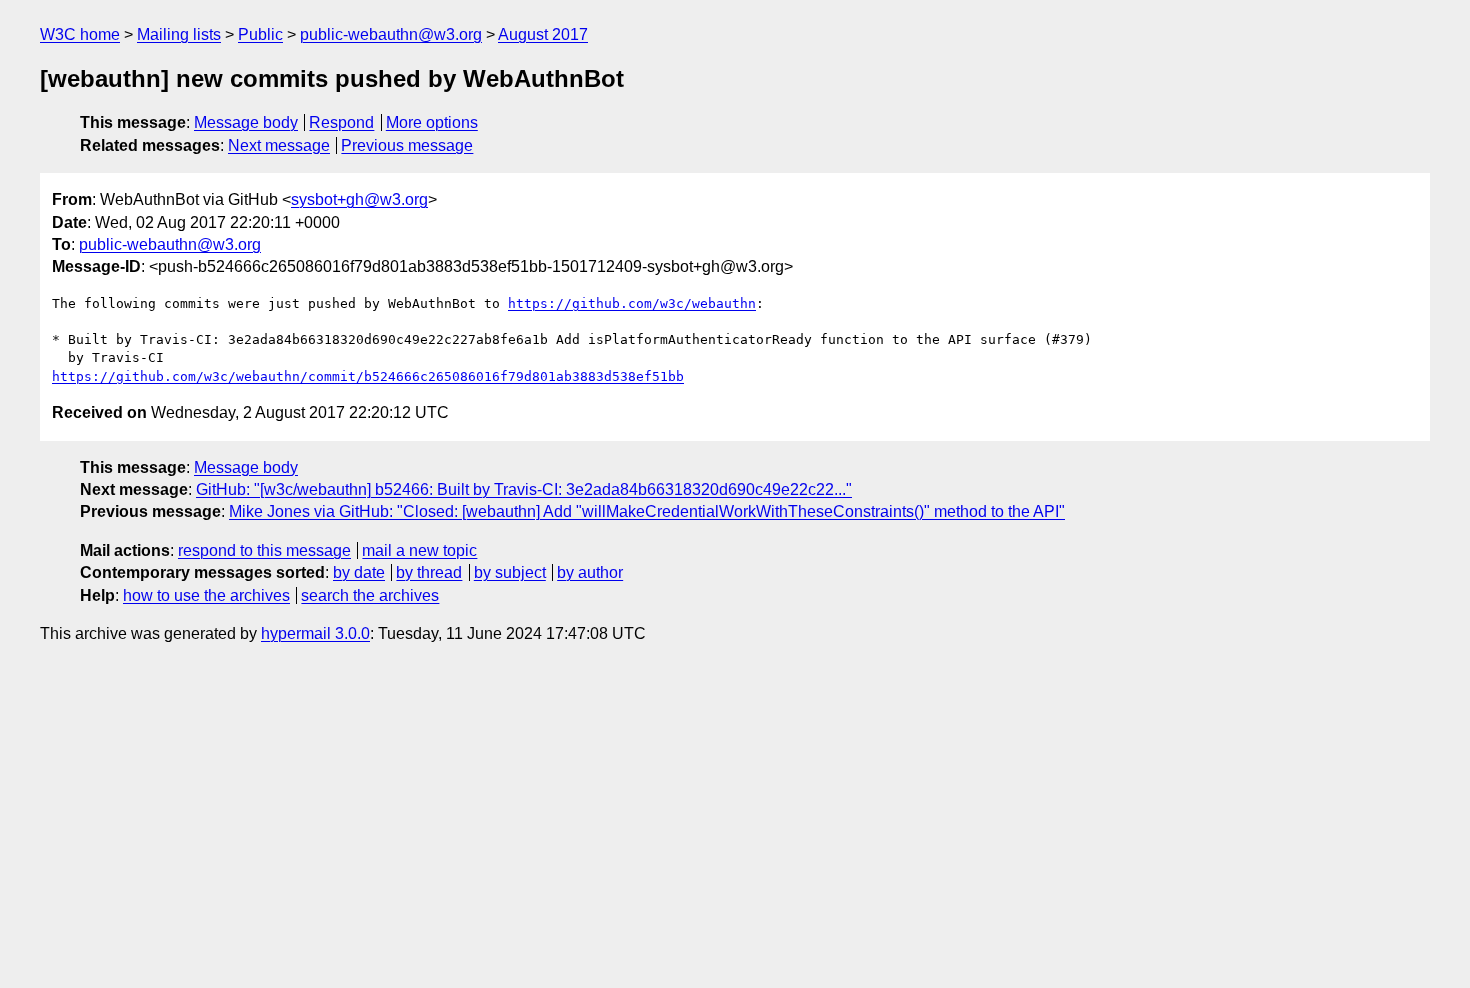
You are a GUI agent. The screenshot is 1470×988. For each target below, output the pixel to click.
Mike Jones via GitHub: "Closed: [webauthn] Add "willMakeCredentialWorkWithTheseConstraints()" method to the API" (647, 511)
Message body (246, 122)
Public (260, 34)
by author (590, 572)
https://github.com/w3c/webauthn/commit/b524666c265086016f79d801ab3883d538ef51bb (368, 376)
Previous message (407, 145)
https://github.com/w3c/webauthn (632, 303)
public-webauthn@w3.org (391, 34)
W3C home (80, 34)
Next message (279, 145)
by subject (510, 572)
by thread (429, 572)
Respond (341, 122)
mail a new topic (419, 550)
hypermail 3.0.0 (315, 633)
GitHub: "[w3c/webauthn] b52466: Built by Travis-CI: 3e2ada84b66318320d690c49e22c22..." (524, 489)
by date (359, 572)
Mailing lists (179, 34)
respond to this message (264, 550)
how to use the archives (206, 595)
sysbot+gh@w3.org (359, 199)
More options (432, 122)
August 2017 (543, 34)
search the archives (370, 595)
